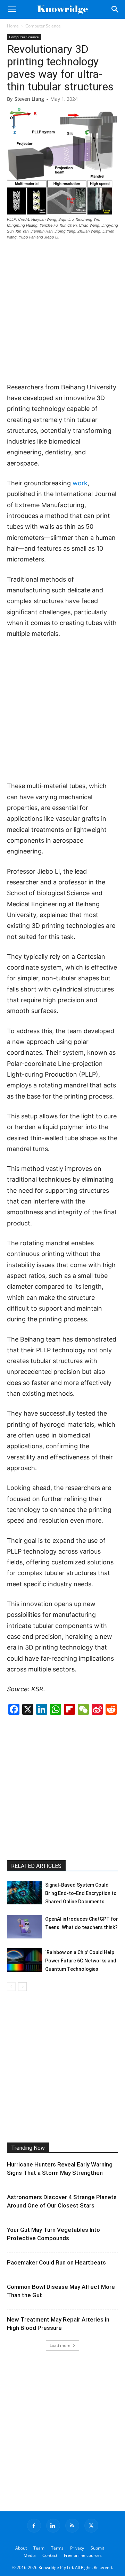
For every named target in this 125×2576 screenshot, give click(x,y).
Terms (57, 2548)
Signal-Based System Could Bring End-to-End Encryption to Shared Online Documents (81, 1893)
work (80, 483)
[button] (12, 9)
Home (13, 26)
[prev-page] (11, 1987)
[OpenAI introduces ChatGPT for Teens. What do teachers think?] (24, 1927)
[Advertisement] (62, 312)
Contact (50, 2555)
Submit (97, 2548)
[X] (91, 2526)
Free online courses (83, 2555)
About (21, 2548)
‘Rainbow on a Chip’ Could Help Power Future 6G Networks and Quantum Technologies (81, 1961)
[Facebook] (34, 2526)
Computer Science (43, 26)
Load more (60, 2345)
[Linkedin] (53, 2526)
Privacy (77, 2548)
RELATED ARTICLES (36, 1866)
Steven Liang (29, 99)
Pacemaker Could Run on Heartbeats (56, 2262)
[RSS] (72, 2526)
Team (39, 2548)
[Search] (115, 9)
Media (30, 2555)
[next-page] (22, 1987)
